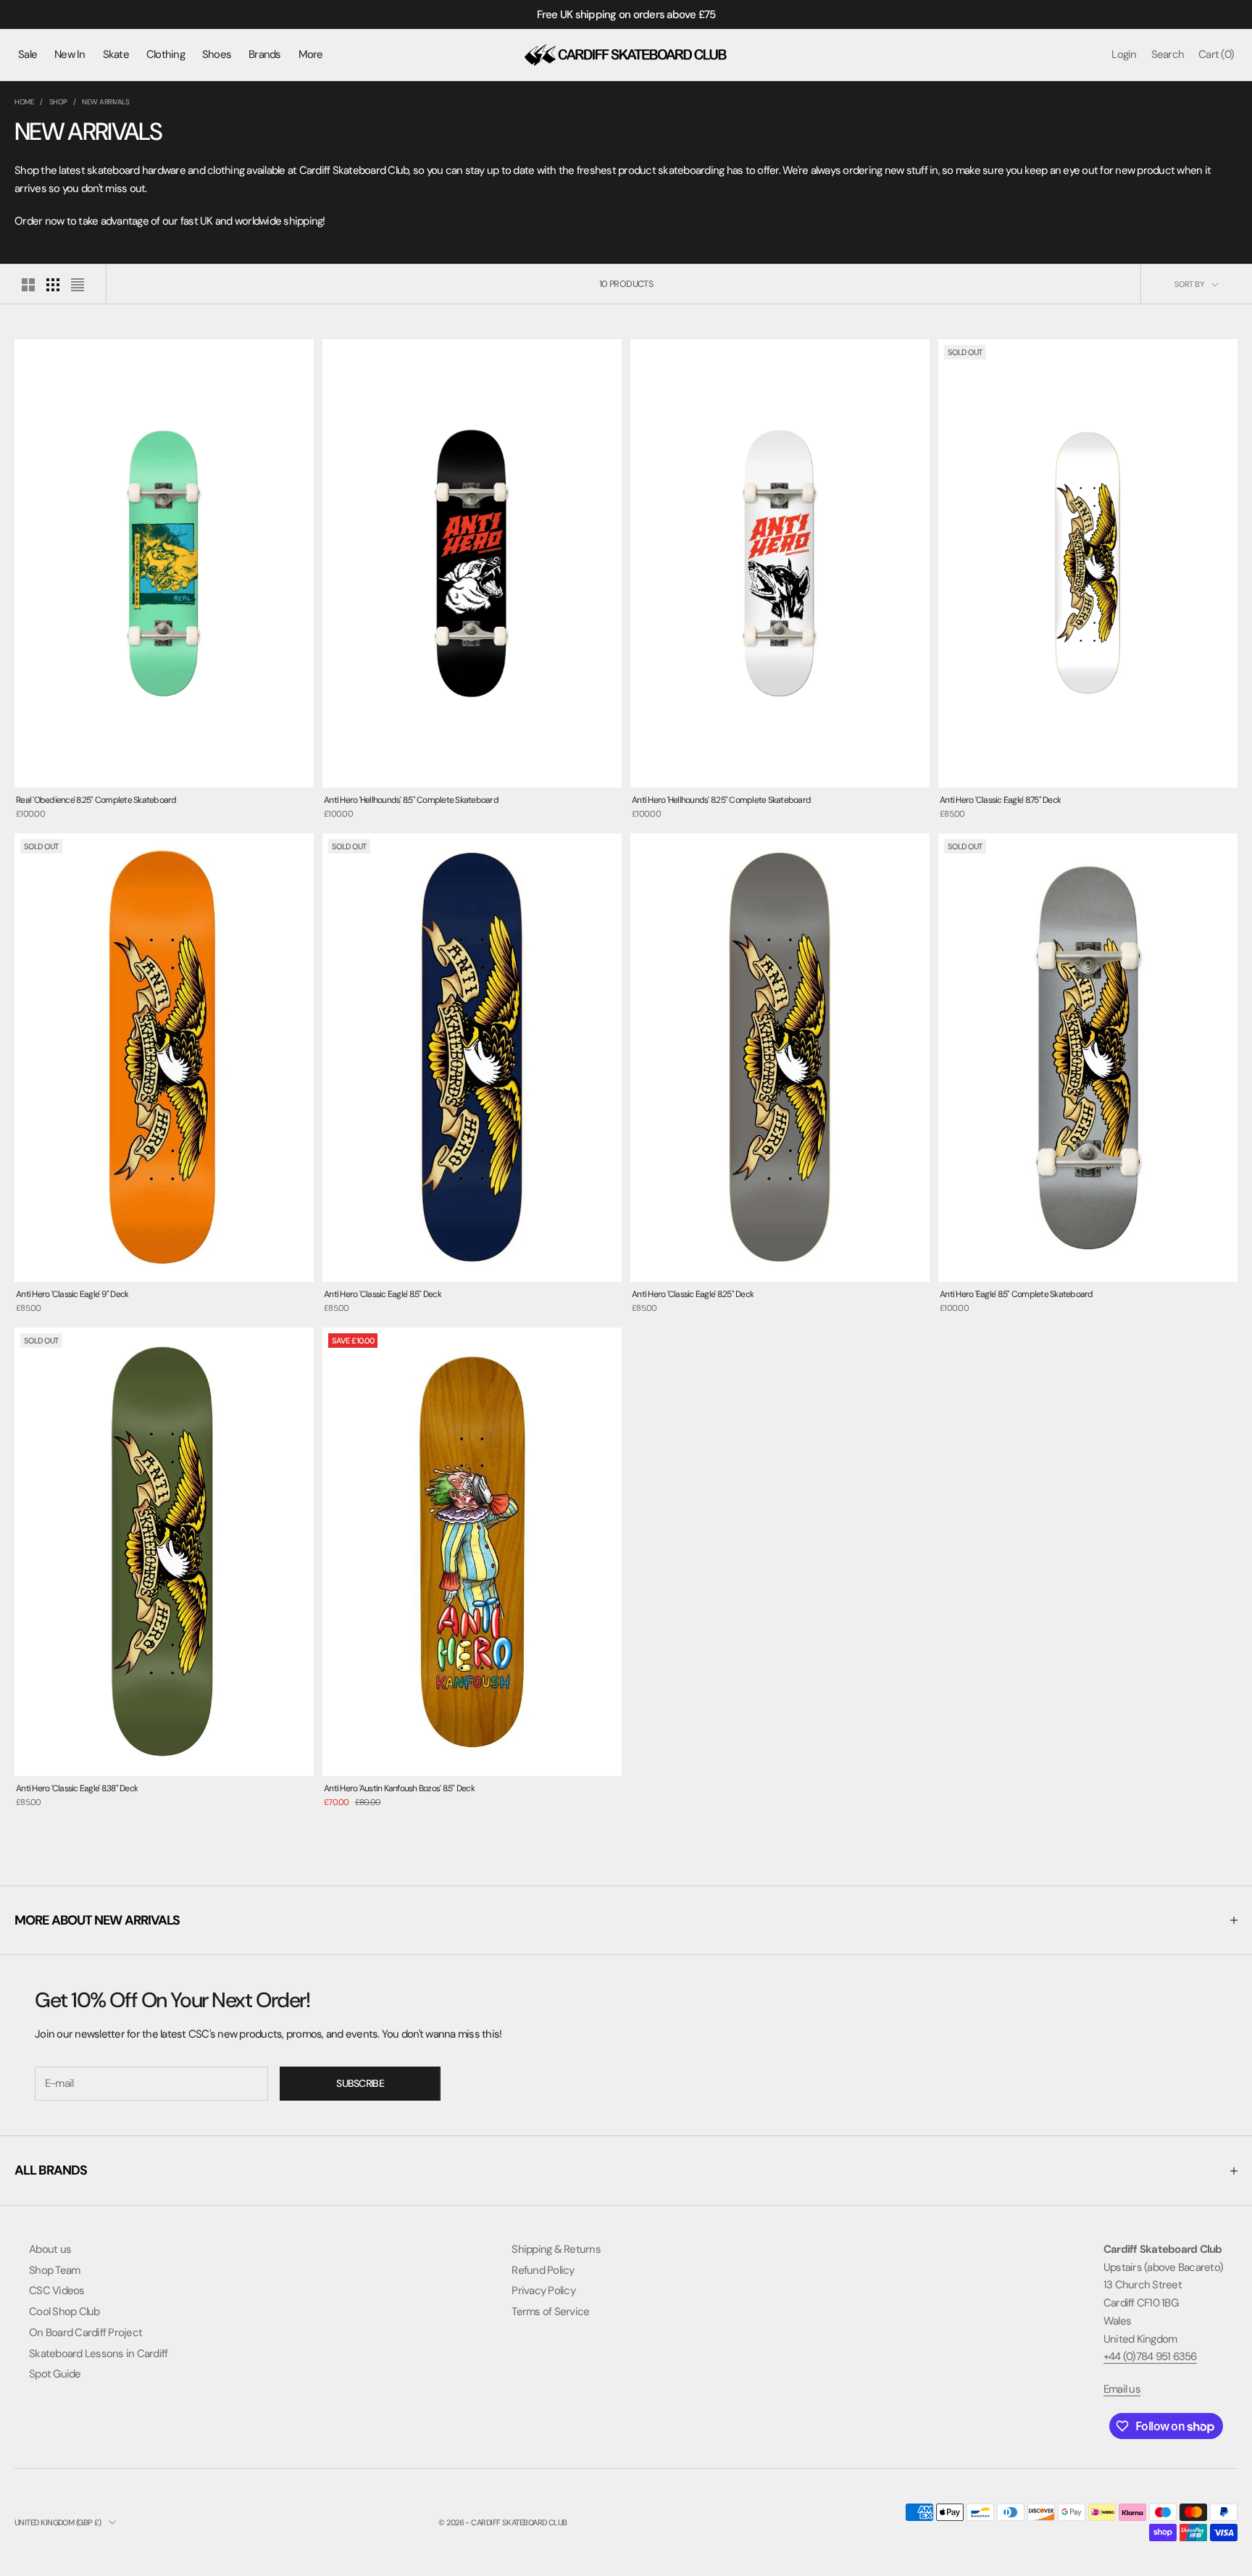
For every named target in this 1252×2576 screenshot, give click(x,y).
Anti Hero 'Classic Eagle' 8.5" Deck (383, 1294)
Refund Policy (543, 2270)
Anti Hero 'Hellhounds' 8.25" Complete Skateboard (721, 800)
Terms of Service (550, 2312)
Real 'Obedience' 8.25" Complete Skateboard (96, 800)
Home (24, 102)
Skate (116, 54)
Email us (1122, 2389)
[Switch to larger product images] (28, 285)
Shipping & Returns (556, 2249)
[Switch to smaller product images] (53, 285)
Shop (58, 102)
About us (50, 2249)
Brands (265, 54)
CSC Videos (57, 2291)
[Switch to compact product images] (78, 285)
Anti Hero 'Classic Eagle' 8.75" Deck (1000, 800)
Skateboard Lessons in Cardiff (98, 2354)
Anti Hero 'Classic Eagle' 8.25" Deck (693, 1294)
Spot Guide (55, 2374)
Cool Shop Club (64, 2312)
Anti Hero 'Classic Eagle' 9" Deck (72, 1294)
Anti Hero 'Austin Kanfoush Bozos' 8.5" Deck (399, 1788)
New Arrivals (105, 102)
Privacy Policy (543, 2291)
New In (70, 54)
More (311, 54)
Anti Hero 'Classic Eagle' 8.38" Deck (77, 1788)
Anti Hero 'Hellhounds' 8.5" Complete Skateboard (411, 800)
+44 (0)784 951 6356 (1150, 2356)
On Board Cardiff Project (85, 2333)
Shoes (217, 54)
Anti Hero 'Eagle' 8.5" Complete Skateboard (1017, 1294)
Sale (28, 54)
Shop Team (54, 2270)
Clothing (166, 54)
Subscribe (360, 2083)
